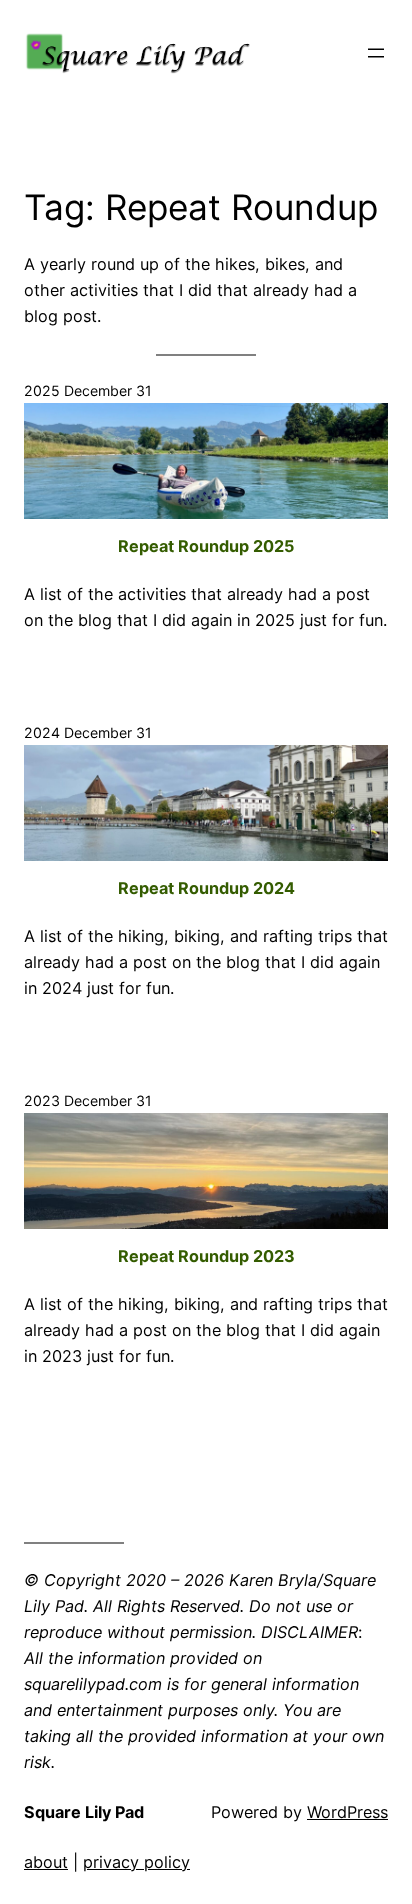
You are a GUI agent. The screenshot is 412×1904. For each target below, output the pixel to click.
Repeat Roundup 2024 (206, 888)
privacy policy (136, 1862)
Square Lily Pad (84, 1812)
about (46, 1862)
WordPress (347, 1812)
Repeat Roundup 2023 (206, 1256)
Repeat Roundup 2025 (206, 546)
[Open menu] (376, 53)
